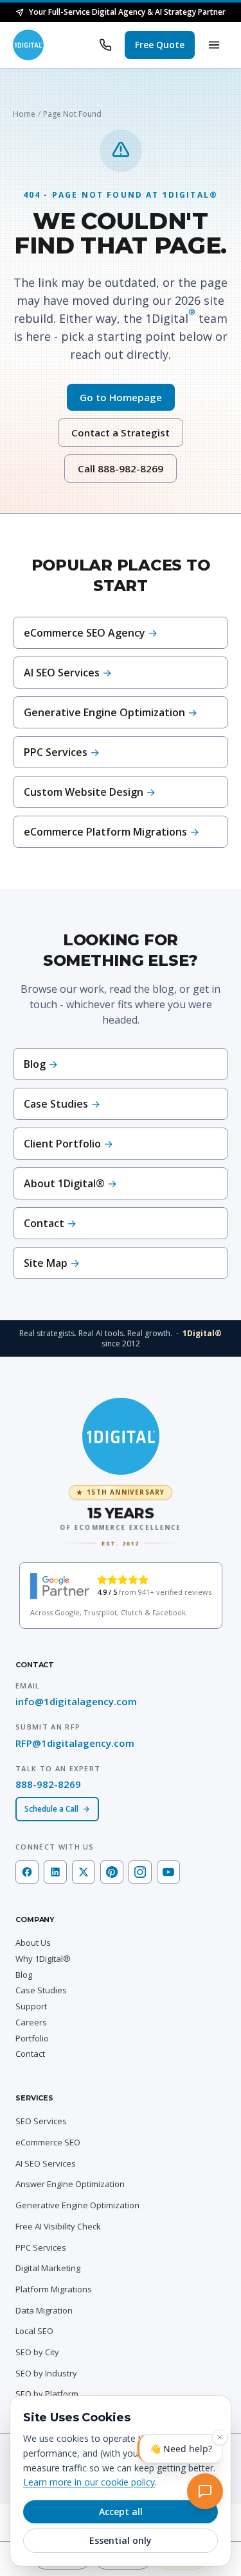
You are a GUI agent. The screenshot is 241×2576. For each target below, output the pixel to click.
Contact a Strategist (121, 433)
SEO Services (41, 2121)
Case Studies (41, 1990)
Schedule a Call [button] (51, 1809)
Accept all (121, 2512)
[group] (121, 1516)
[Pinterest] (112, 1872)
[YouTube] (168, 1872)
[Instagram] (140, 1872)
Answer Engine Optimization (70, 2184)
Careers (31, 2022)
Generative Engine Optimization (77, 2205)
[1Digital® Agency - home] (121, 1436)
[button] (160, 45)
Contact (30, 2054)
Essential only (121, 2540)
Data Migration (44, 2310)
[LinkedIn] (55, 1872)
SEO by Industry (46, 2373)
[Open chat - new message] (180, 2454)
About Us (33, 1943)
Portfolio (32, 2038)
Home (24, 114)
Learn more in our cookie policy (89, 2482)
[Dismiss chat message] (220, 2443)
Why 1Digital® (43, 1959)
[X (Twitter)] (84, 1872)
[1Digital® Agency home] (28, 45)
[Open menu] (214, 45)
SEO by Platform (47, 2394)
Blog (24, 1975)
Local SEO (34, 2331)
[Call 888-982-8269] (105, 45)
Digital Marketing (48, 2268)
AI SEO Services (46, 2163)
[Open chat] (208, 2494)
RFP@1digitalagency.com (75, 1743)
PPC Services (41, 2247)
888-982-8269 (48, 1784)
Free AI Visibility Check (58, 2226)
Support (31, 2006)
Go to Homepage (121, 397)
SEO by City (37, 2352)
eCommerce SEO (48, 2142)
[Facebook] (27, 1872)
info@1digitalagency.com (76, 1701)
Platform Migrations (54, 2289)
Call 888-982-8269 (121, 468)
